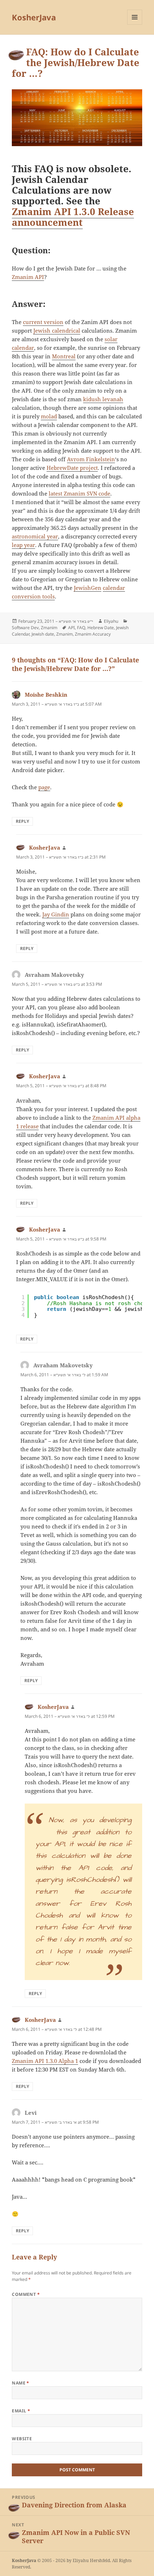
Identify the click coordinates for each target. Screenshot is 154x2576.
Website (22, 2439)
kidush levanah (103, 399)
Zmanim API (28, 277)
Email (21, 2411)
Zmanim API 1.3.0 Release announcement (73, 217)
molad (49, 416)
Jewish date (43, 634)
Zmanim (49, 628)
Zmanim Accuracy (93, 634)
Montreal (64, 356)
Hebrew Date (101, 628)
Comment (26, 2294)
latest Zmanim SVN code (80, 493)
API (71, 628)
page (44, 787)
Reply (22, 821)
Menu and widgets (135, 24)
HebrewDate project (72, 468)
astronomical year (35, 536)
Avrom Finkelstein (91, 459)
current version (43, 322)
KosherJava (34, 17)
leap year (23, 545)
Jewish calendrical (57, 330)
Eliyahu (111, 621)
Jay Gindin (56, 914)
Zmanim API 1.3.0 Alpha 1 (45, 2061)
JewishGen (88, 588)
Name (21, 2383)
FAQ (81, 628)
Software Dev (25, 628)
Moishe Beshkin (46, 695)
